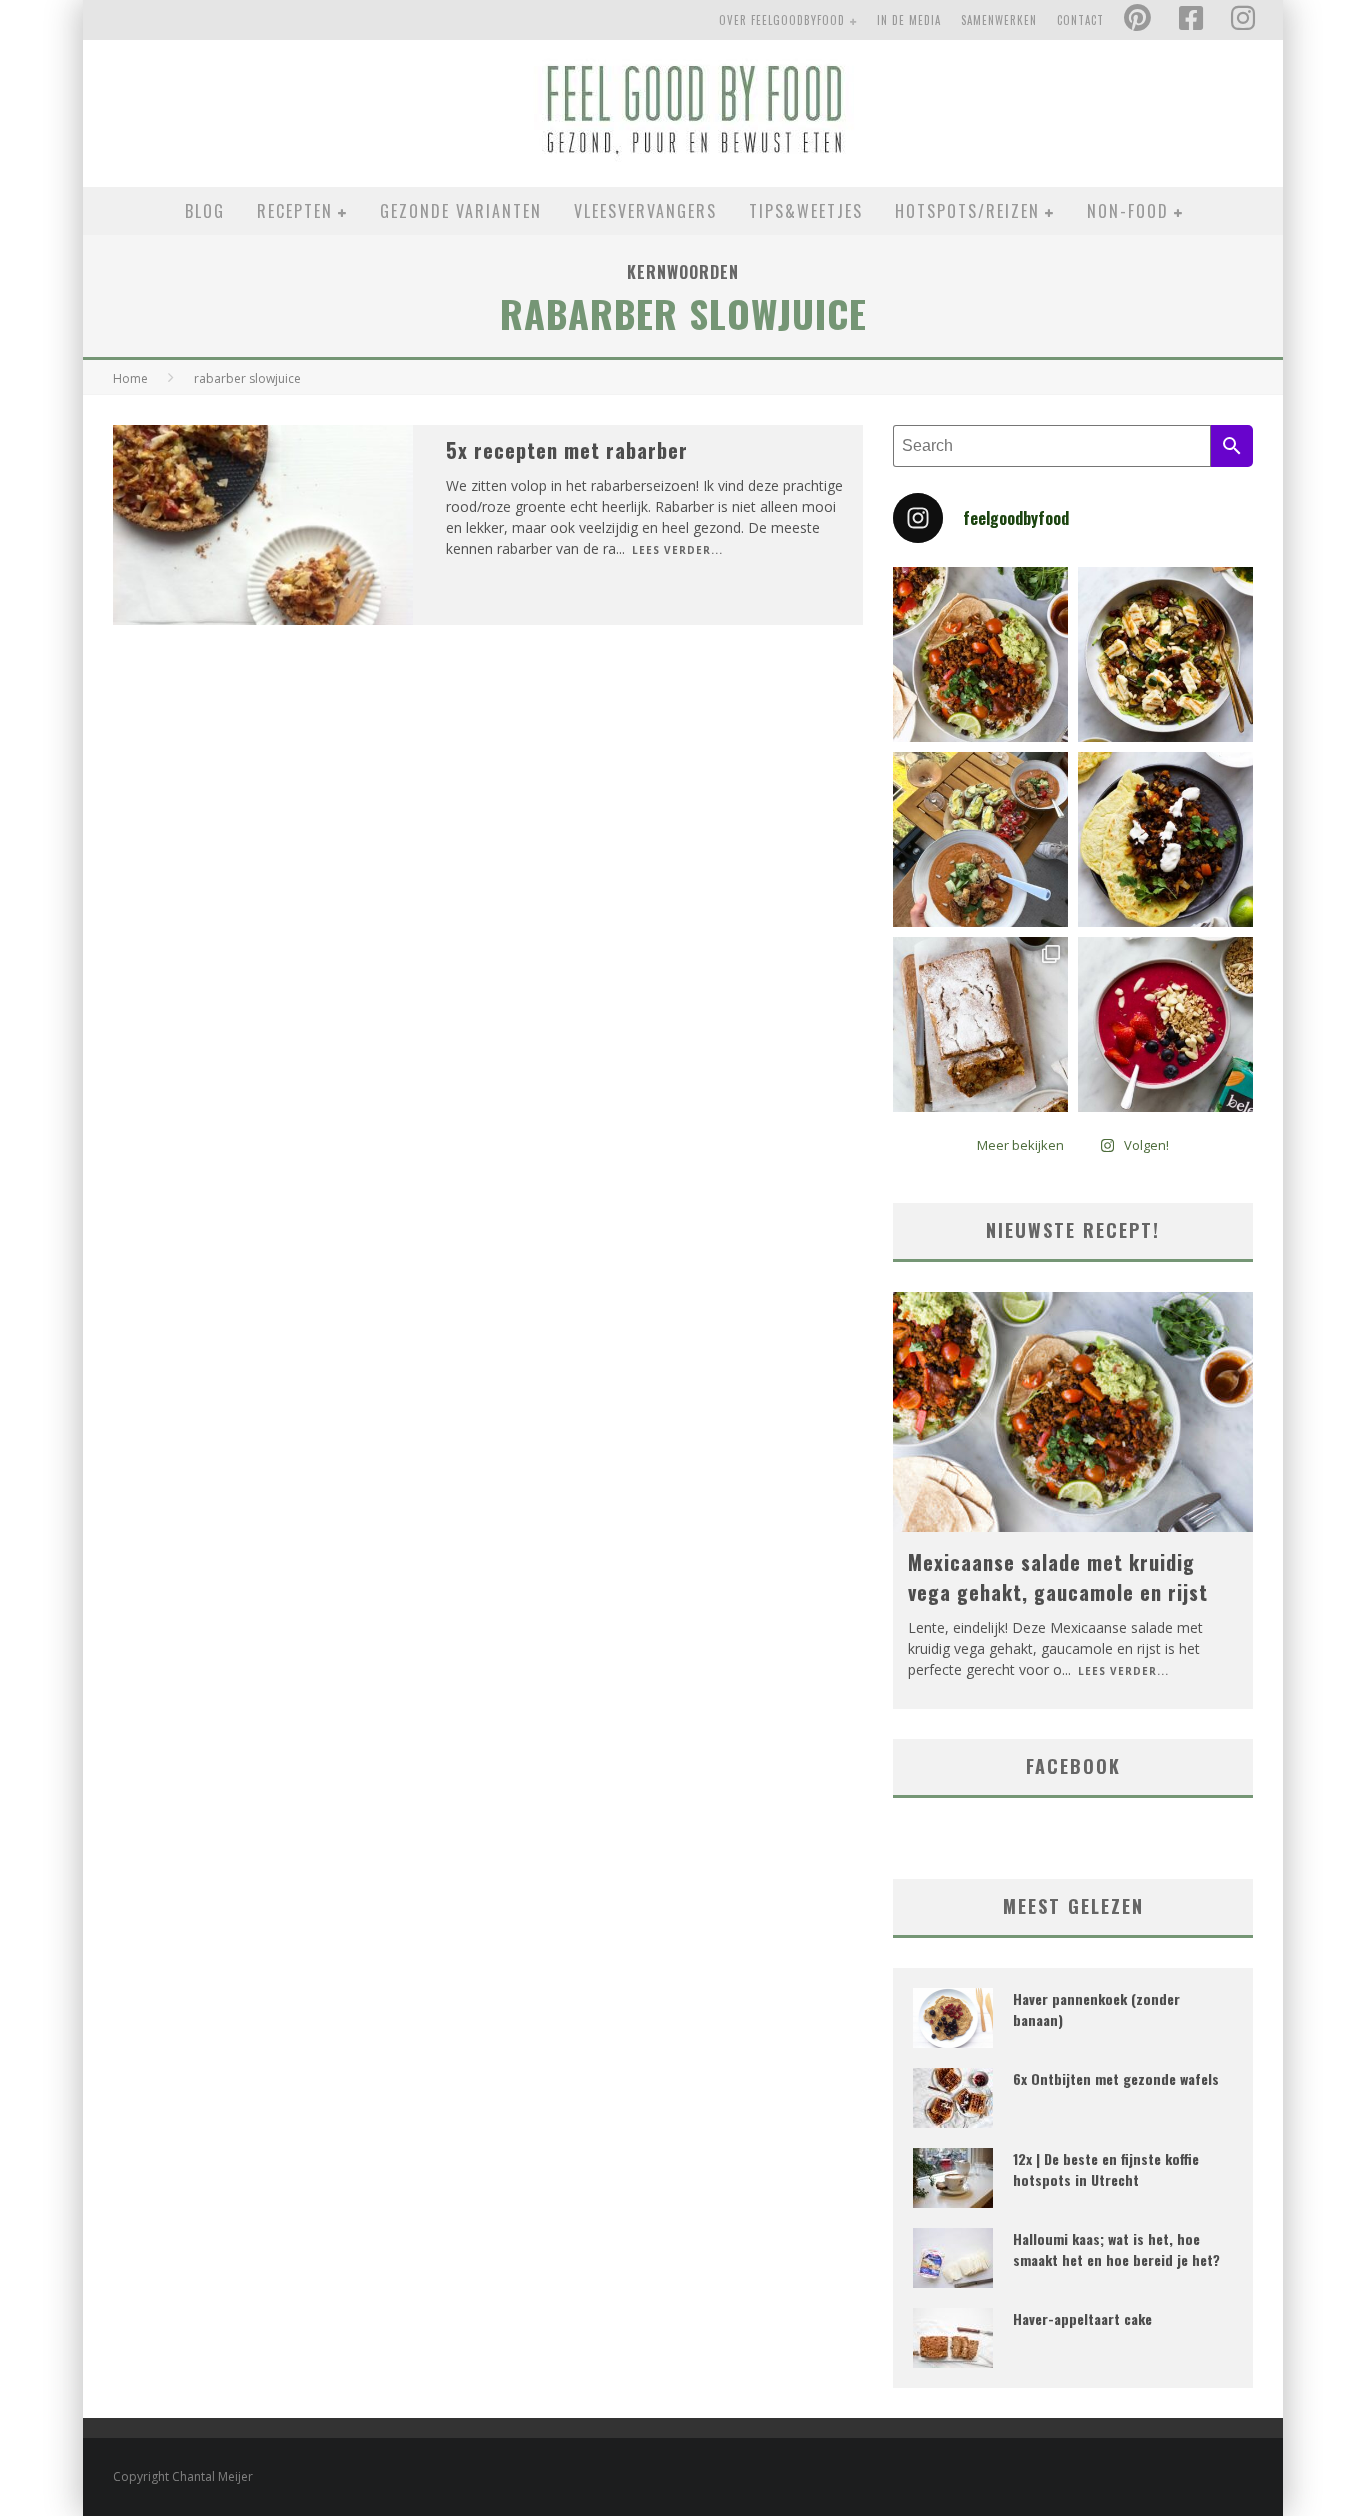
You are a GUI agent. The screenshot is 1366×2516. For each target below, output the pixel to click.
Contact (1080, 20)
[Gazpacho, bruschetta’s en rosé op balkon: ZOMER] (980, 839)
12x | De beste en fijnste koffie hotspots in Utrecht (1106, 2169)
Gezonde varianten (461, 211)
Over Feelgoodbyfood (782, 20)
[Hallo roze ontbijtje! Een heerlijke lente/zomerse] (1165, 1024)
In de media (909, 20)
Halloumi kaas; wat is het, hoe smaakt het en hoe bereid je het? (1116, 2249)
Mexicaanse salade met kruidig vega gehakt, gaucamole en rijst (1058, 1577)
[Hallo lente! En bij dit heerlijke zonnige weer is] (980, 654)
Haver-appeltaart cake (1082, 2318)
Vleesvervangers (645, 211)
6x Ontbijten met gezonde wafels (1116, 2078)
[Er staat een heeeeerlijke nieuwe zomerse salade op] (1165, 654)
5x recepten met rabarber (567, 450)
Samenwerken (999, 20)
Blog (205, 211)
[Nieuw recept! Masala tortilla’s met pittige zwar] (1165, 839)
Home (130, 378)
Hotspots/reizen (967, 211)
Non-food (1128, 211)
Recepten (295, 211)
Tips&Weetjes (806, 211)
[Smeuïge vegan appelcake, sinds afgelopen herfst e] (980, 1024)
